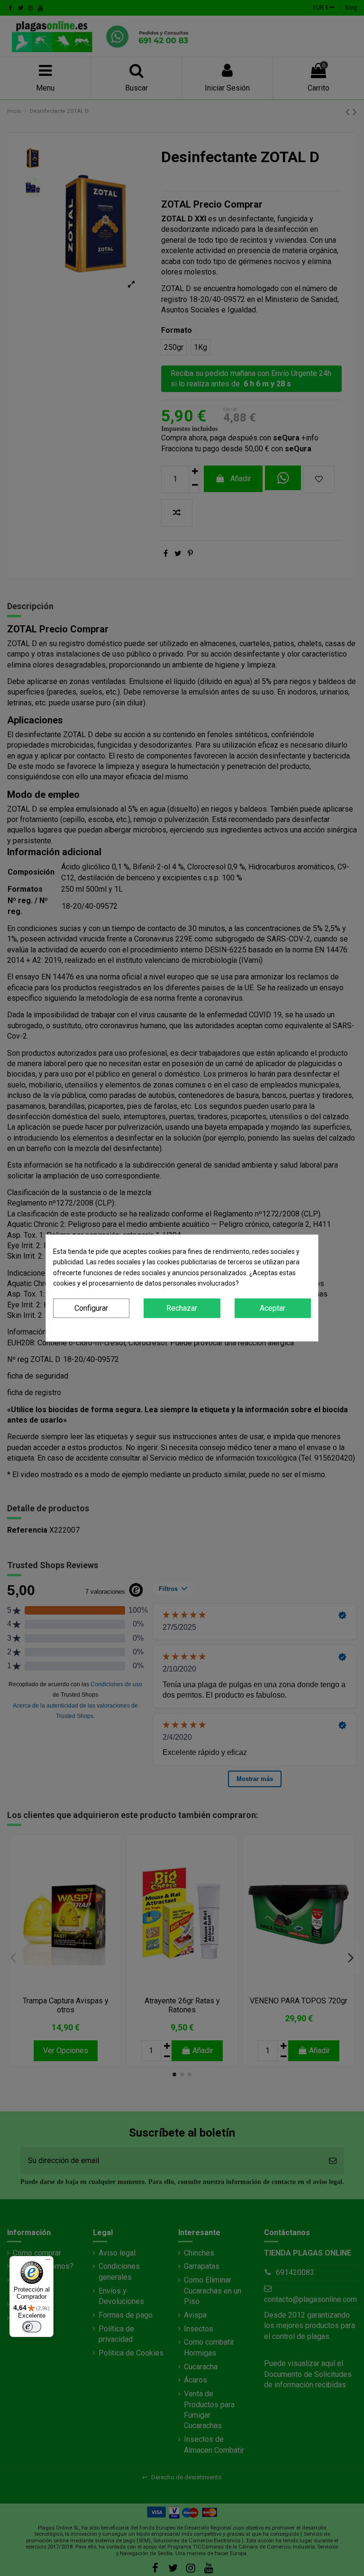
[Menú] (48, 2262)
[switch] (32, 2327)
